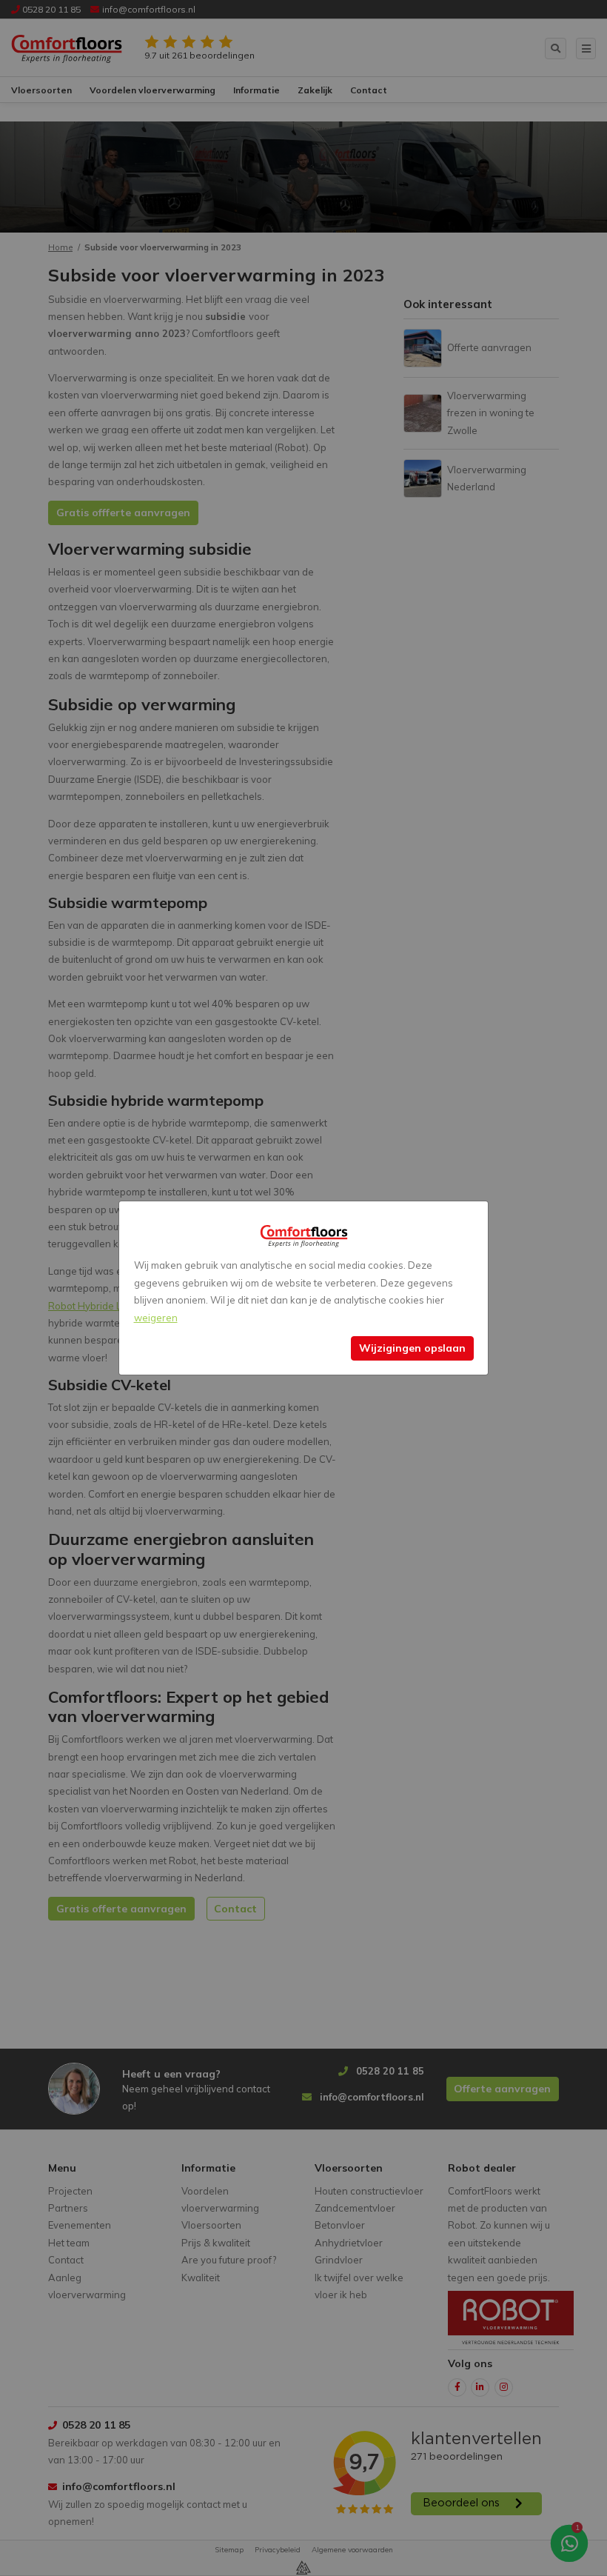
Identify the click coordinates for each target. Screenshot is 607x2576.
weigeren (156, 1318)
